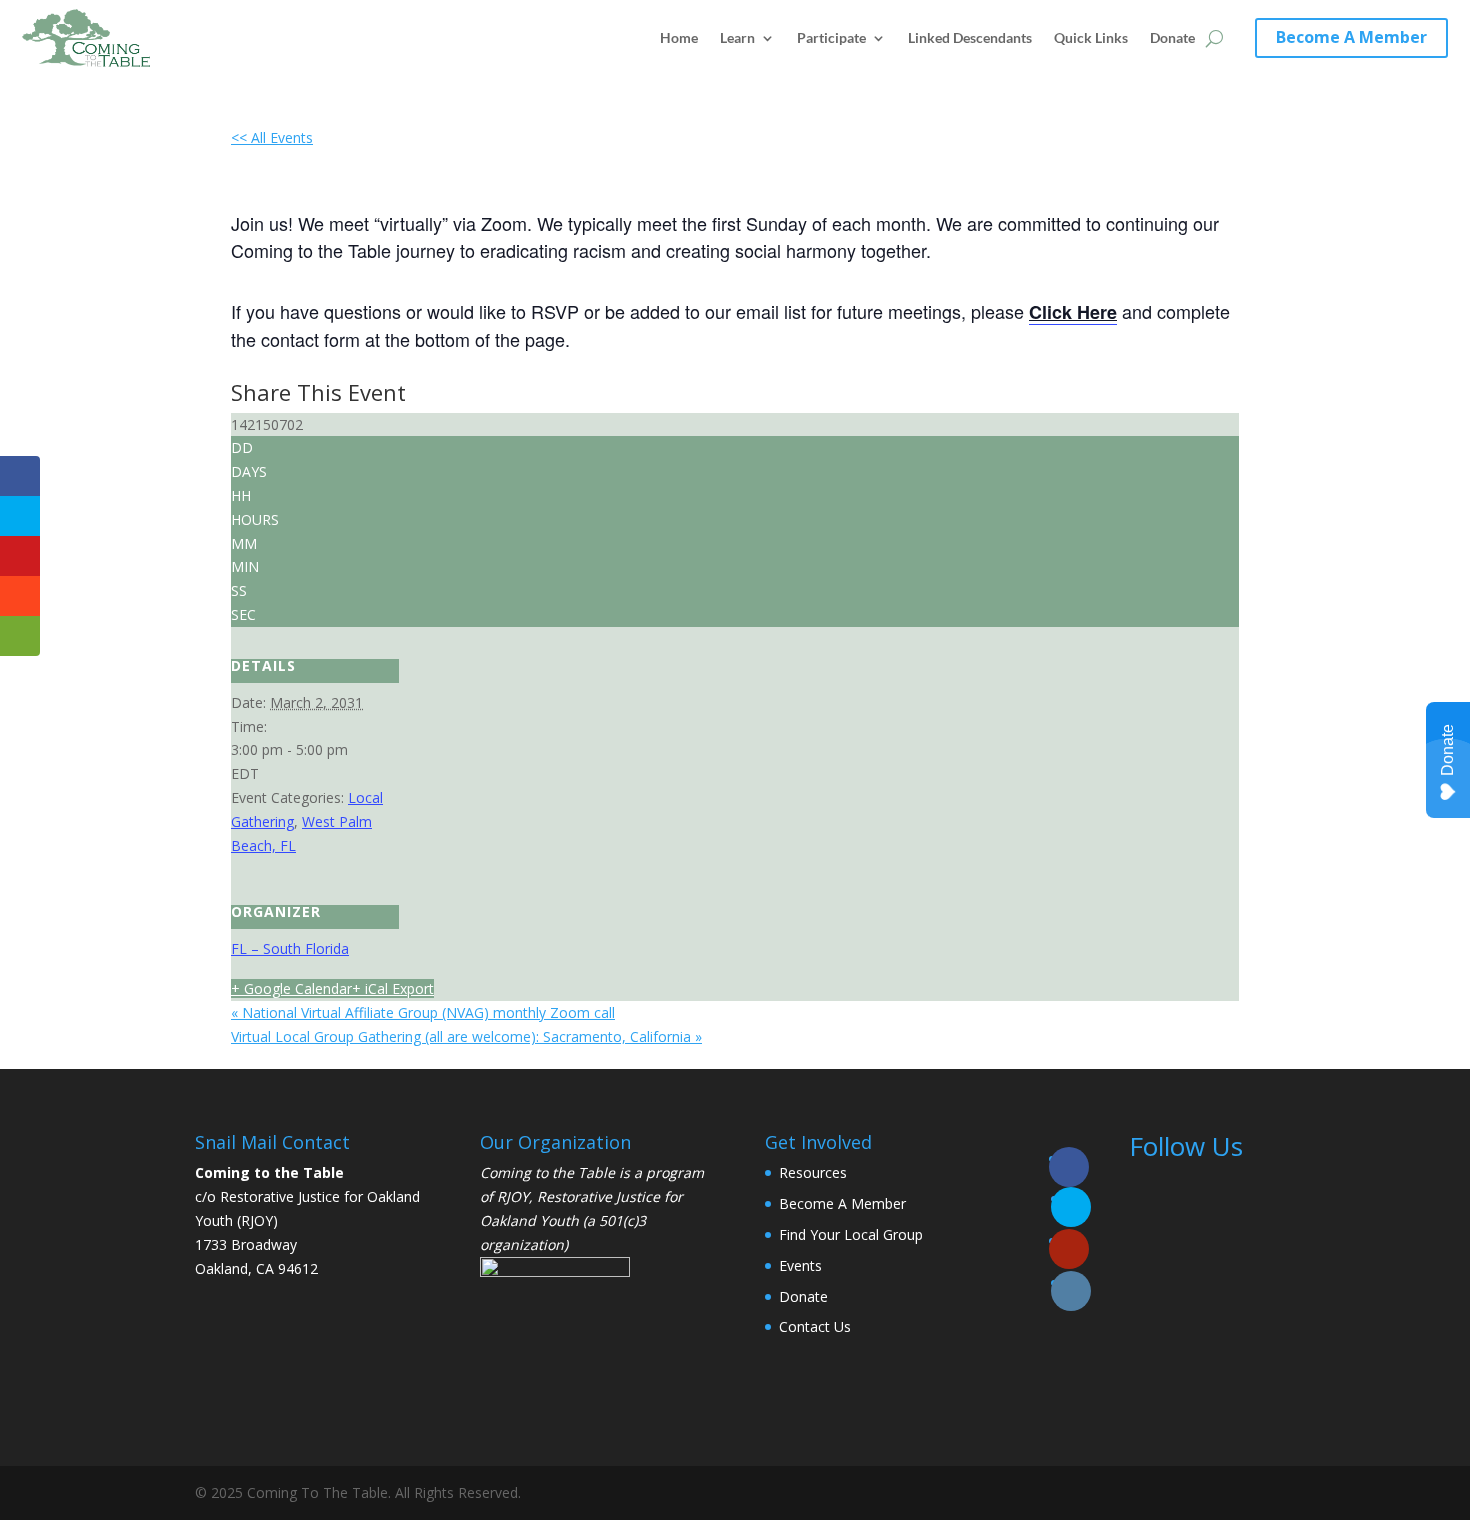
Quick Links (1091, 37)
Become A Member (1351, 37)
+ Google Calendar (291, 988)
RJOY (513, 1196)
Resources (813, 1172)
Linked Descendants (970, 37)
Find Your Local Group (851, 1234)
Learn (737, 37)
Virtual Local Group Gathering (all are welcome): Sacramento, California (466, 1036)
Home (679, 37)
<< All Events (272, 137)
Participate (831, 37)
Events (800, 1265)
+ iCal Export (393, 988)
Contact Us (815, 1326)
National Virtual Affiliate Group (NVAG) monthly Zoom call (423, 1012)
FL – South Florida (290, 948)
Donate (1172, 37)
